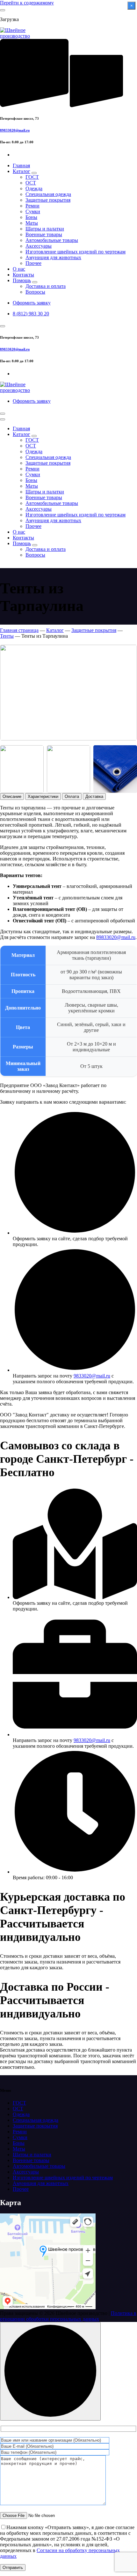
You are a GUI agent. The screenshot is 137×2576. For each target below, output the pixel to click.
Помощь (22, 280)
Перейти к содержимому (27, 3)
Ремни (32, 206)
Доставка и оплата (46, 286)
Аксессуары (39, 246)
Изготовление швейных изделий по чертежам (76, 252)
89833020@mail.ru (15, 130)
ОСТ (31, 183)
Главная (21, 165)
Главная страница (19, 630)
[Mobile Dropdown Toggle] (34, 173)
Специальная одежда (48, 194)
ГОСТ (32, 177)
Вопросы (35, 292)
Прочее (33, 263)
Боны (31, 217)
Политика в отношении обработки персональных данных (68, 2316)
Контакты (23, 275)
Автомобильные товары (52, 240)
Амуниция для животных (53, 257)
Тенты (7, 636)
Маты (32, 223)
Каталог (22, 171)
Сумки (33, 211)
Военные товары (44, 234)
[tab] (12, 796)
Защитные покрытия (48, 200)
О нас (19, 269)
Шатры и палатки (45, 229)
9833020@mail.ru (92, 1376)
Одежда (34, 188)
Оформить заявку (32, 303)
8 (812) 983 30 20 (31, 314)
